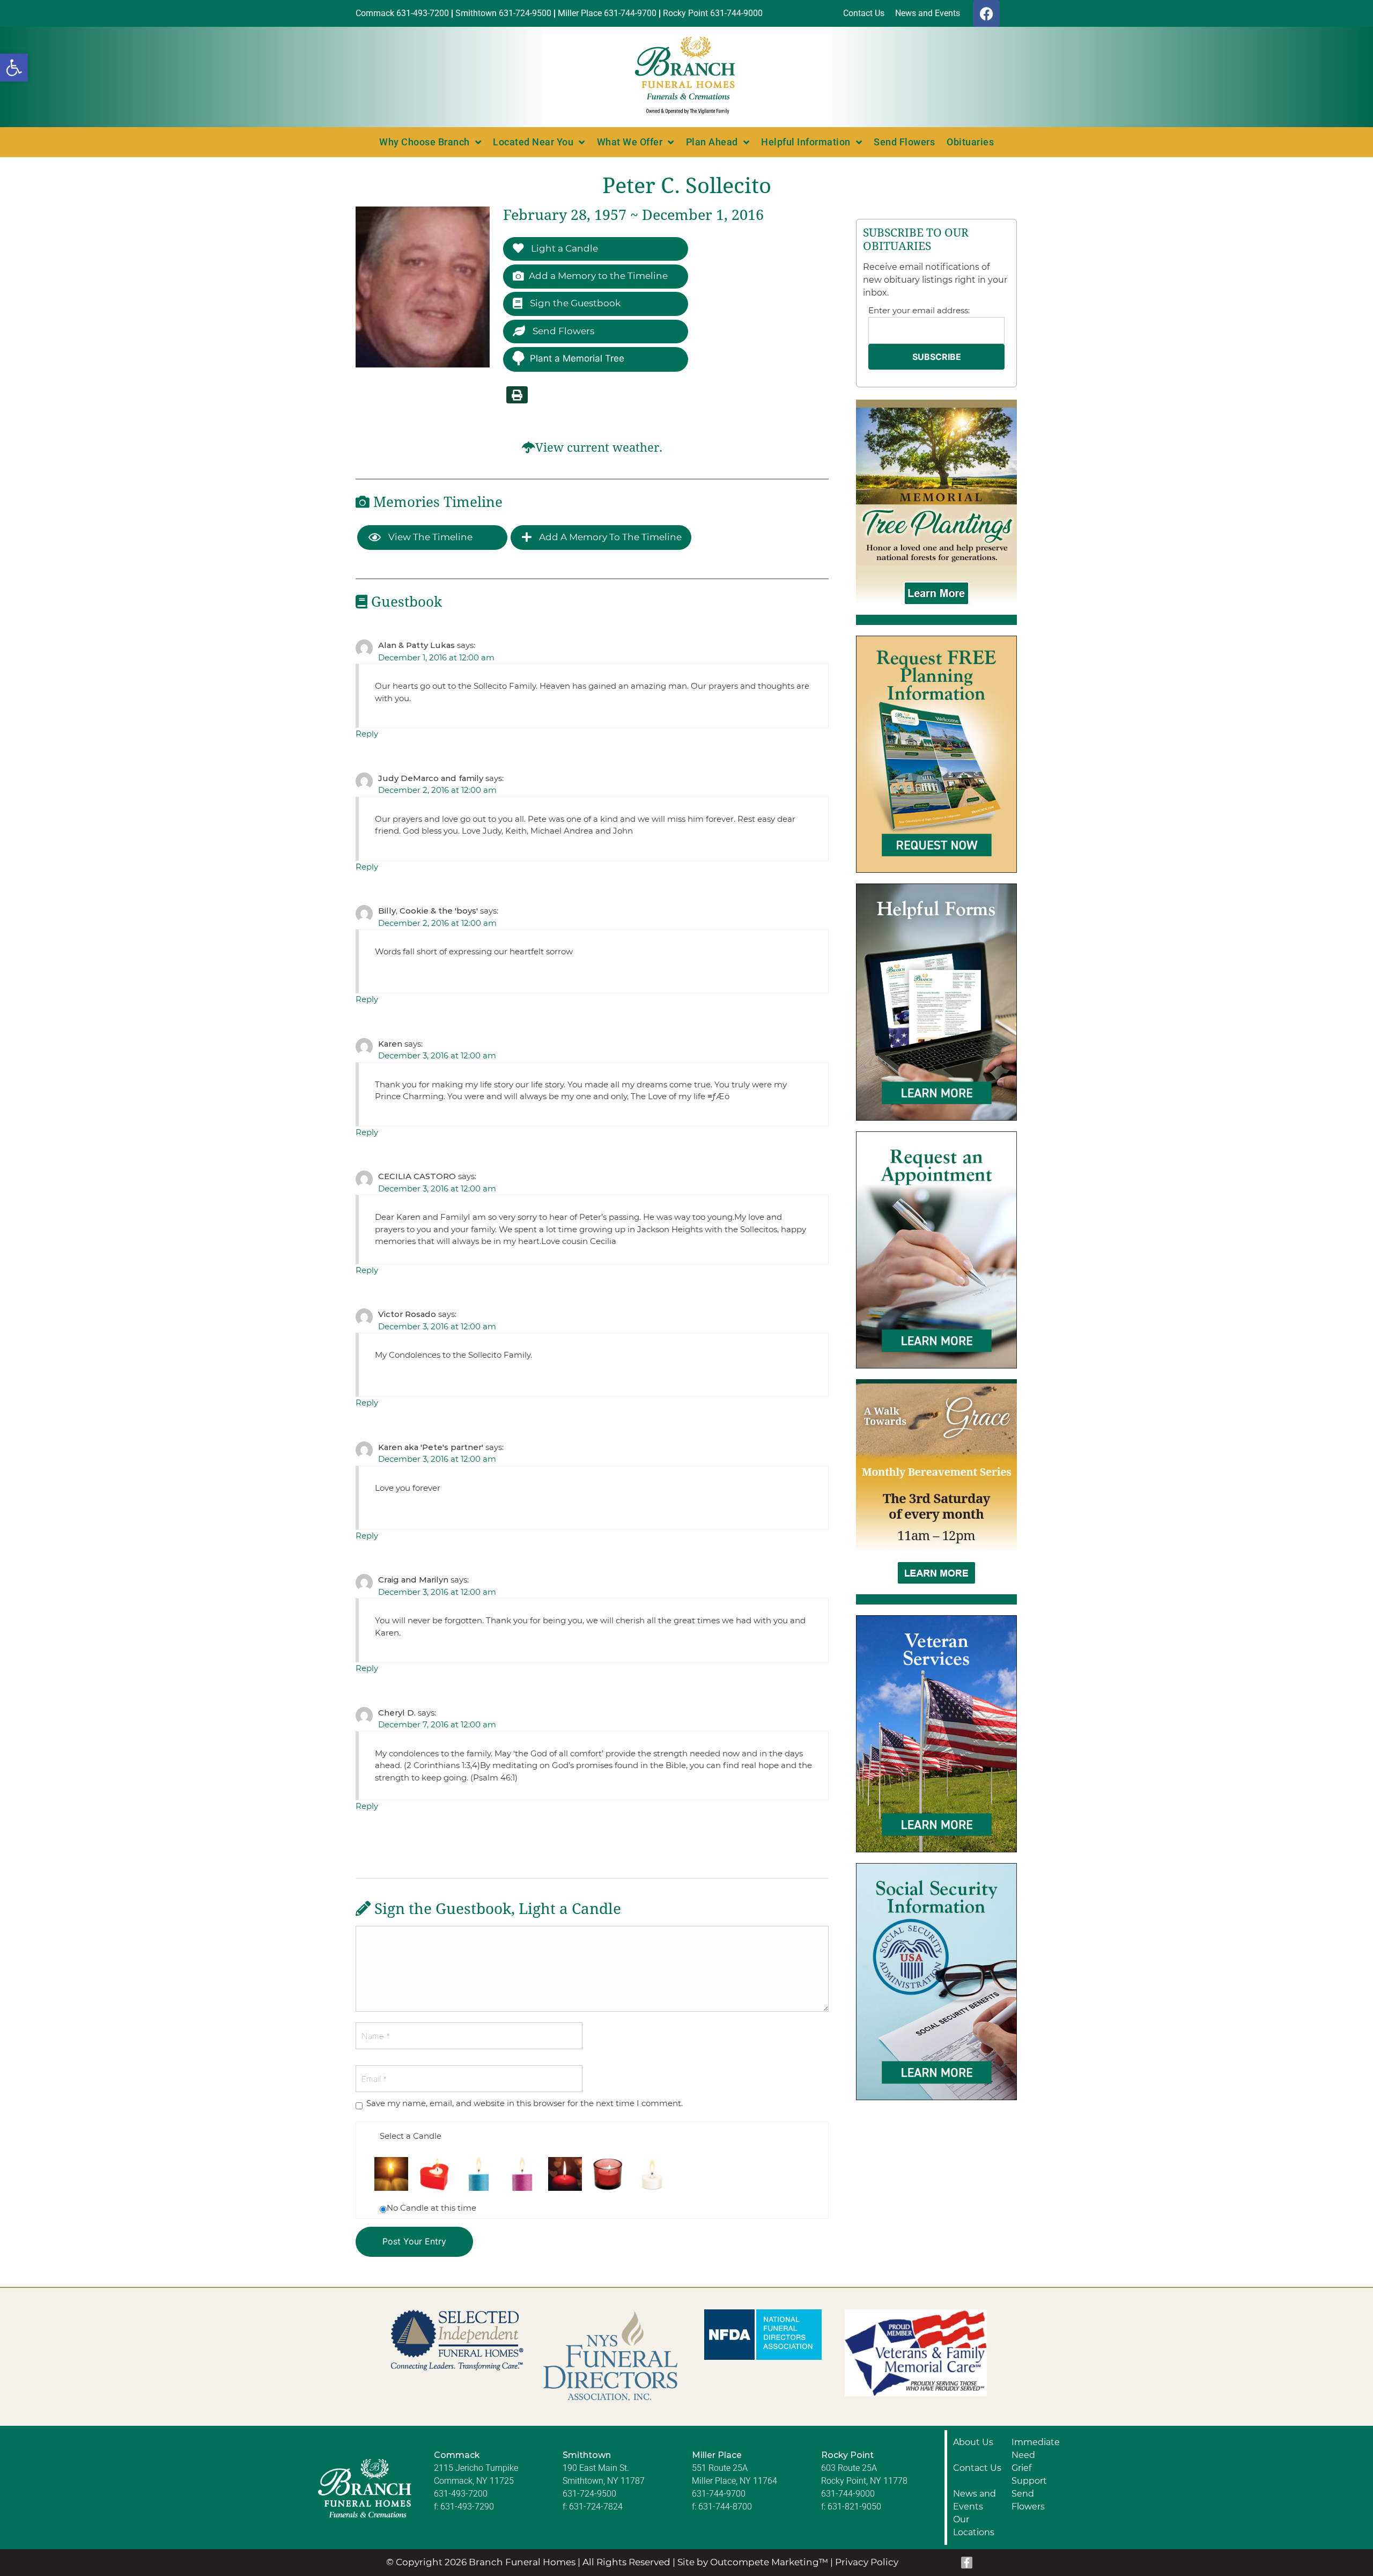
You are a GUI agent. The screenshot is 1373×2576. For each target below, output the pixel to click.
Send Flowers (904, 142)
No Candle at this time (431, 2208)
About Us (973, 2442)
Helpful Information (806, 142)
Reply (367, 734)
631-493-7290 (467, 2507)
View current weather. (599, 448)
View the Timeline (429, 537)
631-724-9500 (589, 2494)
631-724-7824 (596, 2507)
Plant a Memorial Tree (577, 358)
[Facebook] (986, 13)
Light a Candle (563, 248)
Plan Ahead (712, 142)
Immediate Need (1036, 2449)
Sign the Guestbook (574, 303)
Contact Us (977, 2468)
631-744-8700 (725, 2507)
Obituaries (970, 142)
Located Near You (533, 142)
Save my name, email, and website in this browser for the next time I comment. (525, 2103)
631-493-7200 (461, 2494)
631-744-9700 (719, 2494)
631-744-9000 (848, 2494)
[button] (14, 68)
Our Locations (974, 2526)
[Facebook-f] (967, 2563)
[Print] (517, 395)
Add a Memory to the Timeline (598, 276)
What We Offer (630, 142)
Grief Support (1029, 2474)
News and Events (975, 2500)
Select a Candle (411, 2136)
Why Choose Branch (425, 142)
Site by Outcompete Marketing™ (753, 2562)
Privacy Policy (867, 2562)
